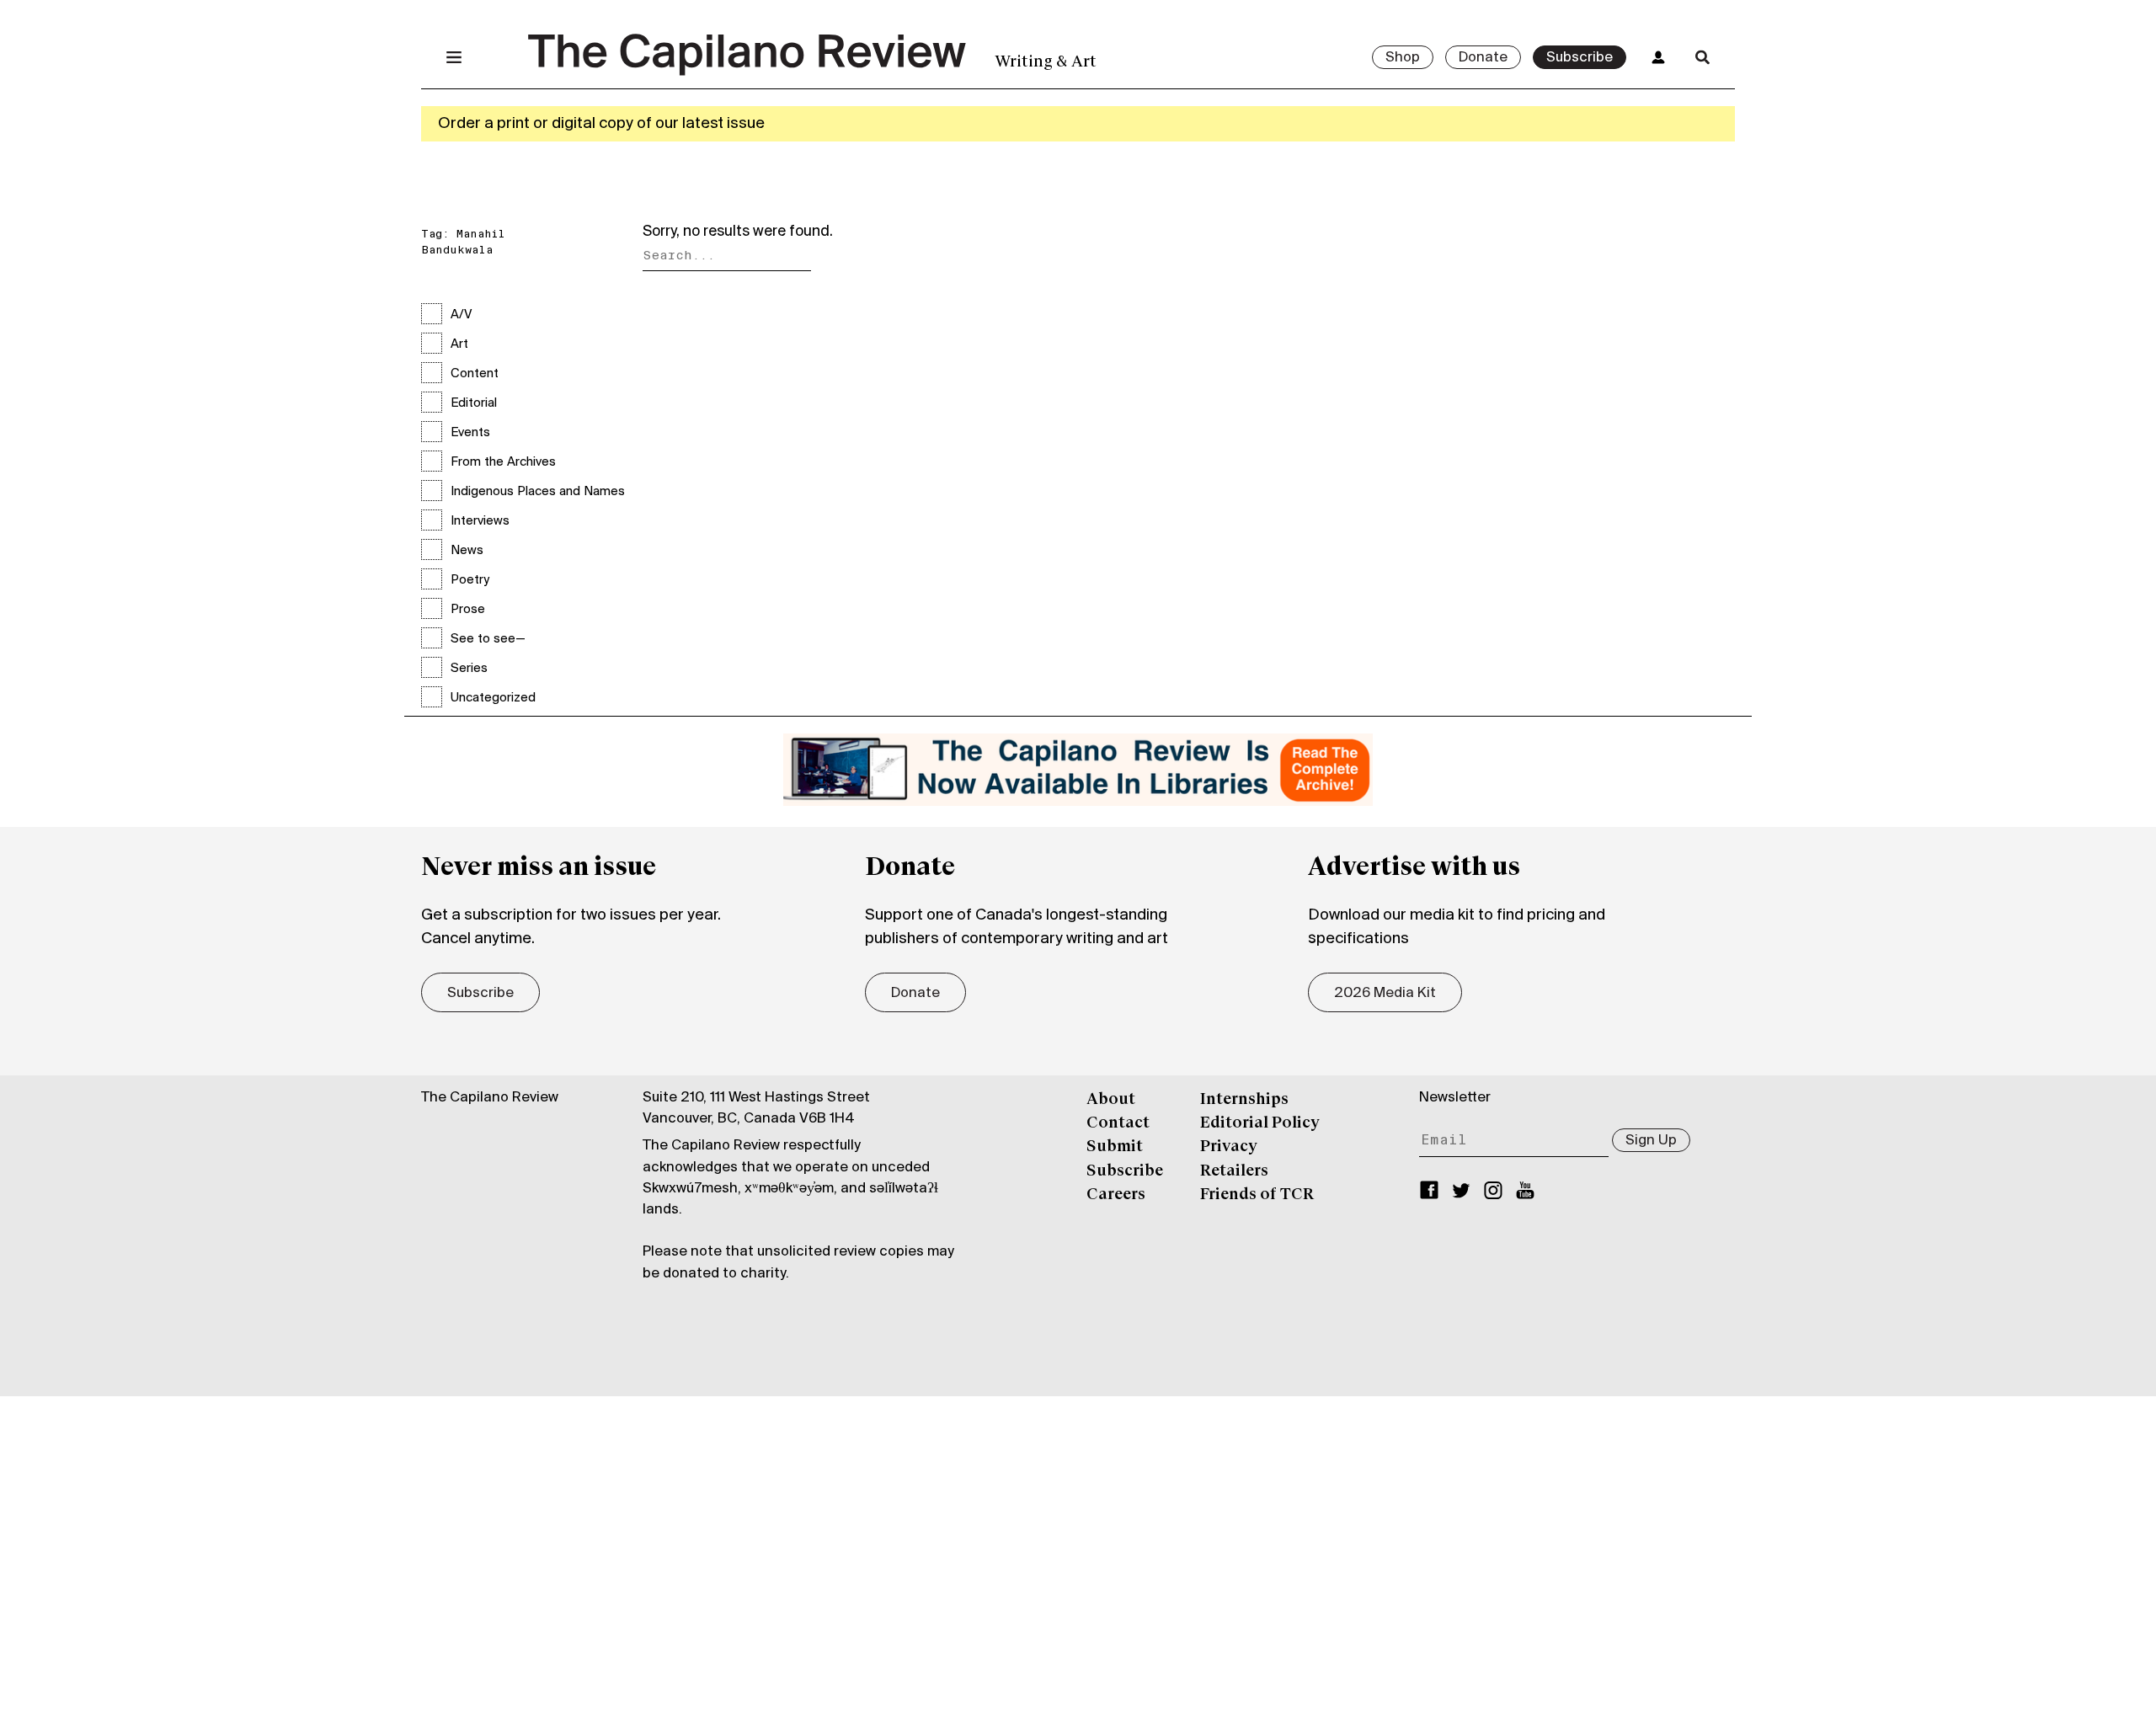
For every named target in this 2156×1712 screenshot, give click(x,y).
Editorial (474, 403)
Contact (1118, 1123)
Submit (1115, 1147)
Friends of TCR (1257, 1195)
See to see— (488, 639)
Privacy (1229, 1147)
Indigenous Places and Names (538, 492)
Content (475, 374)
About (1111, 1100)
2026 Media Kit (1385, 994)
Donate (1483, 58)
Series (469, 669)
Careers (1116, 1195)
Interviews (480, 521)
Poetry (470, 580)
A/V (461, 315)
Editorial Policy (1260, 1123)
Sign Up (1651, 1141)
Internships (1244, 1100)
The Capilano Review (490, 1098)
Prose (468, 610)
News (467, 551)
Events (470, 433)
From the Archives (503, 462)
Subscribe (1580, 58)
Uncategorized (493, 698)
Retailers (1234, 1171)
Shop (1403, 58)
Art (459, 344)
